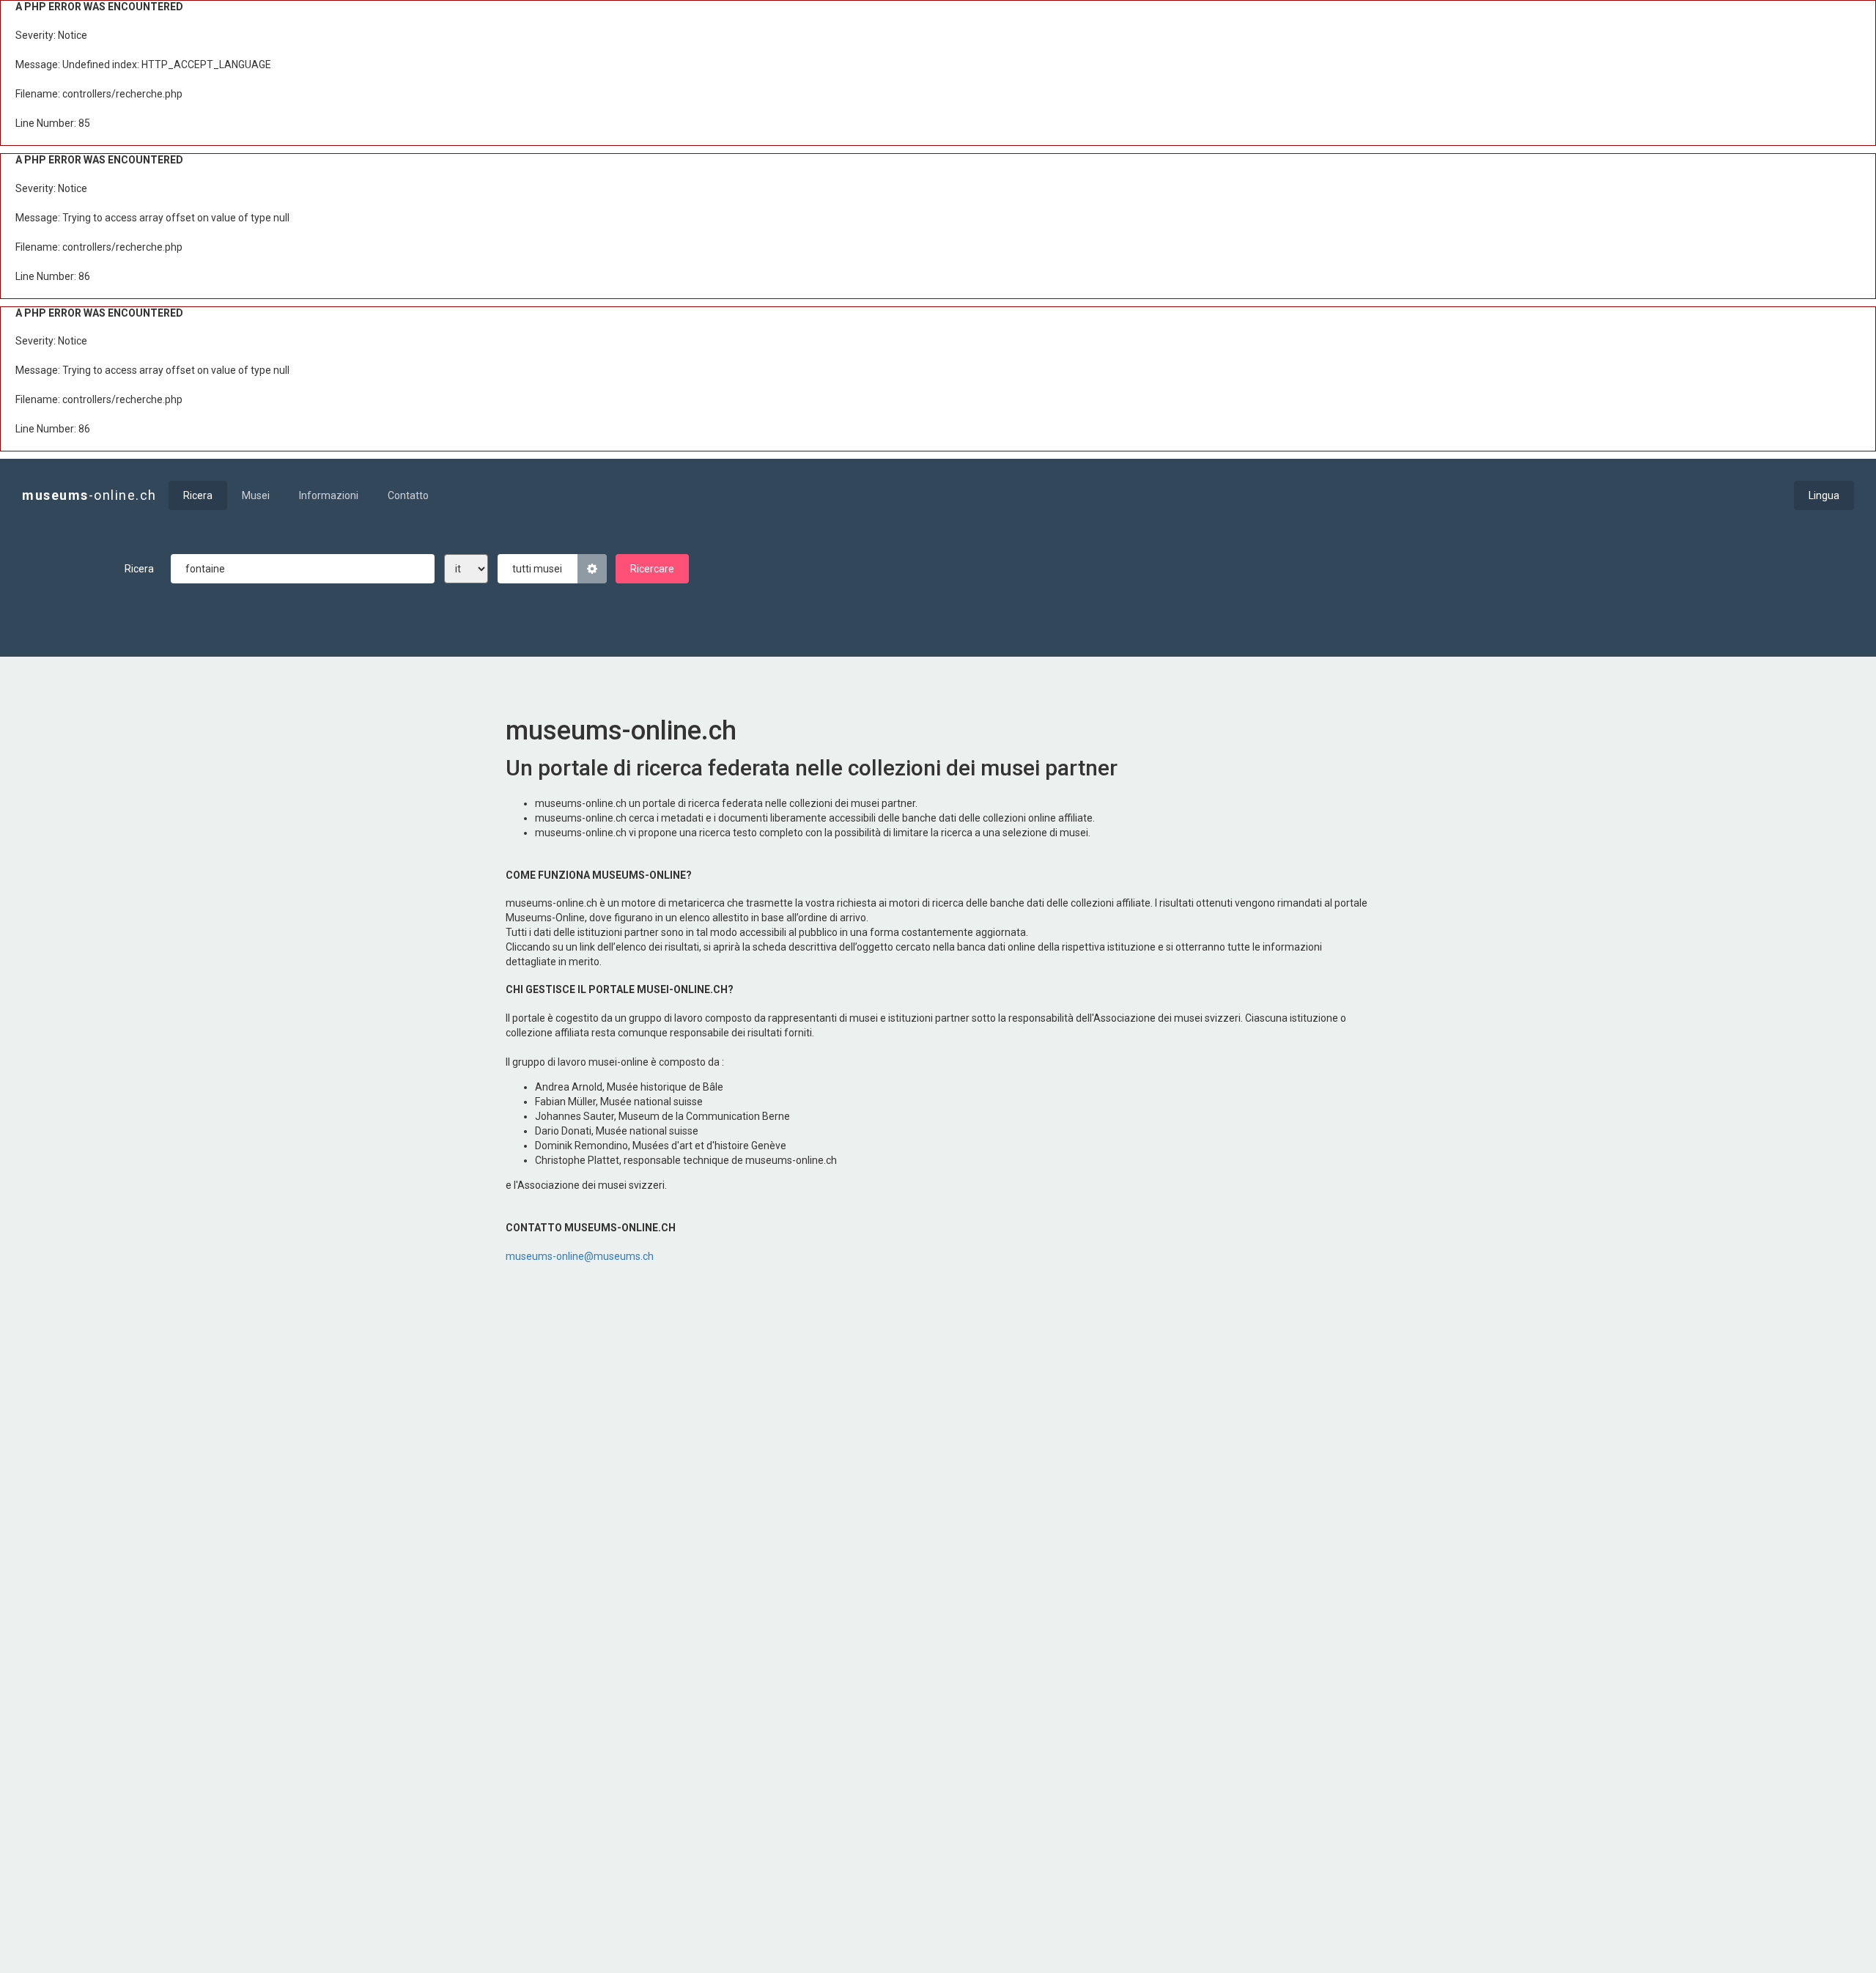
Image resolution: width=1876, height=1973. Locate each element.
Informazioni (329, 495)
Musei (256, 495)
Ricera (198, 495)
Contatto (408, 495)
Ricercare (652, 569)
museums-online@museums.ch (580, 1256)
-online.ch (89, 495)
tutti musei (537, 569)
